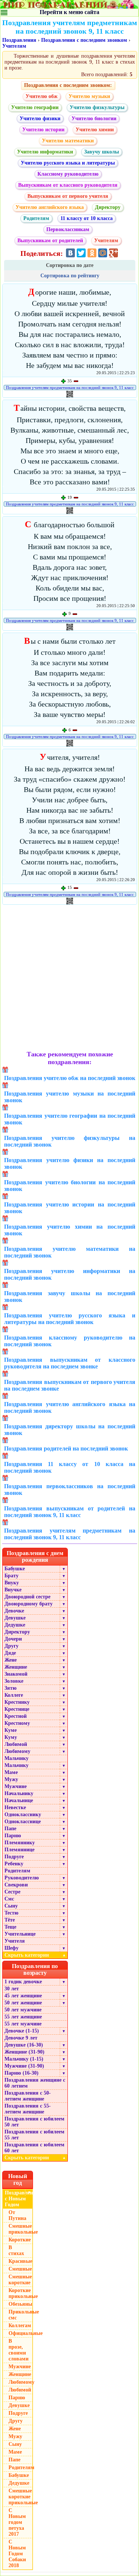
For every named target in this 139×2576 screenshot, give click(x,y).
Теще (10, 1927)
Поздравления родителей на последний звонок (66, 1448)
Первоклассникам (68, 229)
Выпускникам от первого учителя (68, 196)
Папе (10, 1829)
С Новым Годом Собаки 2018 (17, 2554)
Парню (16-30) (21, 2073)
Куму (11, 1737)
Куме (11, 1730)
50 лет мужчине (23, 2010)
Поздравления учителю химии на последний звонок (70, 1230)
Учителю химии (95, 130)
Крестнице (17, 1709)
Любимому (17, 1751)
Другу (11, 1646)
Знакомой (16, 1674)
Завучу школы (102, 152)
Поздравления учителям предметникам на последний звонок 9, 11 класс (70, 387)
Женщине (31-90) (24, 2052)
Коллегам (20, 2325)
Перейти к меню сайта (69, 12)
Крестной (16, 1716)
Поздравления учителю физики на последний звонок (70, 1163)
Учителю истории (43, 130)
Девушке (15, 1618)
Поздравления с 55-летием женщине (28, 2109)
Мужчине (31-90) (24, 2066)
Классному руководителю (68, 174)
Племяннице (19, 1850)
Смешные (20, 2269)
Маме (11, 1772)
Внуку (12, 1583)
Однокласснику (23, 1815)
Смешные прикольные (21, 2229)
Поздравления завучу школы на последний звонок (70, 1297)
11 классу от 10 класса (87, 218)
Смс (9, 1899)
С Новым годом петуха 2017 (17, 2522)
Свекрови (16, 1885)
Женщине (16, 1667)
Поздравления (19, 40)
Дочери (13, 1639)
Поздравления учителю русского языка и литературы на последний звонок (70, 1319)
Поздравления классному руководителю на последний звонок (70, 1341)
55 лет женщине (23, 2017)
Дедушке (15, 1625)
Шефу (11, 1948)
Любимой (16, 1744)
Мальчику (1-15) (24, 2059)
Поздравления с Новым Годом (19, 2199)
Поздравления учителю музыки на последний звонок (70, 1097)
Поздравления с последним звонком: (68, 85)
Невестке (15, 1807)
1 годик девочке (23, 1982)
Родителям (36, 218)
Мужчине (16, 1786)
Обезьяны (20, 2304)
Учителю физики (40, 119)
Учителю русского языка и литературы (68, 163)
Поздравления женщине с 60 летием (35, 2083)
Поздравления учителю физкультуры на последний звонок (70, 1141)
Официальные (21, 2333)
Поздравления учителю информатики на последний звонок (70, 1274)
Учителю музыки (89, 96)
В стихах (16, 2250)
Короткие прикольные (21, 2293)
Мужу (11, 1779)
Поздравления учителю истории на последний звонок (70, 1208)
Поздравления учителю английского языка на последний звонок (70, 1407)
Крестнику (17, 1702)
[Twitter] (81, 253)
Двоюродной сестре (27, 1597)
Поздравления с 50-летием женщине (28, 2096)
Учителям (14, 46)
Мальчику (16, 1758)
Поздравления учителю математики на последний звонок (70, 1252)
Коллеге (14, 1695)
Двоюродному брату (29, 1604)
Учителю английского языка (50, 207)
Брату (11, 1576)
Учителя (15, 1941)
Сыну (11, 1906)
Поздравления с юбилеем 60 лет (34, 2148)
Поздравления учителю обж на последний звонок (70, 1078)
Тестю (11, 1913)
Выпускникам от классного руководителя (68, 185)
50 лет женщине (23, 2003)
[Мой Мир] (103, 253)
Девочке (14, 1611)
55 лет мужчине (23, 2024)
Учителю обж (42, 96)
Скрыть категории (35, 1955)
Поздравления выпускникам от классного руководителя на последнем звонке (70, 1363)
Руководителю (22, 1878)
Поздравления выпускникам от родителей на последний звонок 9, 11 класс (70, 1512)
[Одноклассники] (92, 253)
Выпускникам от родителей (50, 241)
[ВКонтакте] (70, 253)
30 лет (12, 1989)
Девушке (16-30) (24, 2045)
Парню (13, 1836)
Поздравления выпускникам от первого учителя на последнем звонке (70, 1385)
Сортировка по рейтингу (70, 276)
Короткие (20, 2240)
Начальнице (19, 1800)
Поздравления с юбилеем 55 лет (34, 2135)
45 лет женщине (23, 1996)
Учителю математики (68, 141)
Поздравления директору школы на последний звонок (70, 1430)
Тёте (10, 1920)
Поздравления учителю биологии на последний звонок (70, 1186)
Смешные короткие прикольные (21, 2497)
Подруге (14, 1857)
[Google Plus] (113, 253)
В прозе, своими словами (19, 2350)
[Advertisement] (69, 979)
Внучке (13, 1590)
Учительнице (20, 1934)
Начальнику (19, 1793)
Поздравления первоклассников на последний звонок (70, 1490)
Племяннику (20, 1843)
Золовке (14, 1681)
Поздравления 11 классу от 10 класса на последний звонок (70, 1467)
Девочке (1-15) (22, 2031)
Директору (108, 207)
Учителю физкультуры (97, 107)
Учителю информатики (45, 152)
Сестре (12, 1892)
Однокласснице (23, 1822)
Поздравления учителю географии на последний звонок (70, 1119)
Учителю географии (35, 107)
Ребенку (14, 1864)
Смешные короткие (20, 2280)
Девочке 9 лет (21, 2038)
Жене (11, 1660)
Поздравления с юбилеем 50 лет (34, 2122)
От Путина (17, 2215)
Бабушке (15, 1569)
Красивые (20, 2261)
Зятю (11, 1688)
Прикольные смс (21, 2315)
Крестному (17, 1723)
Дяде (10, 1653)
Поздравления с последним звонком (84, 40)
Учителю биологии (94, 119)
